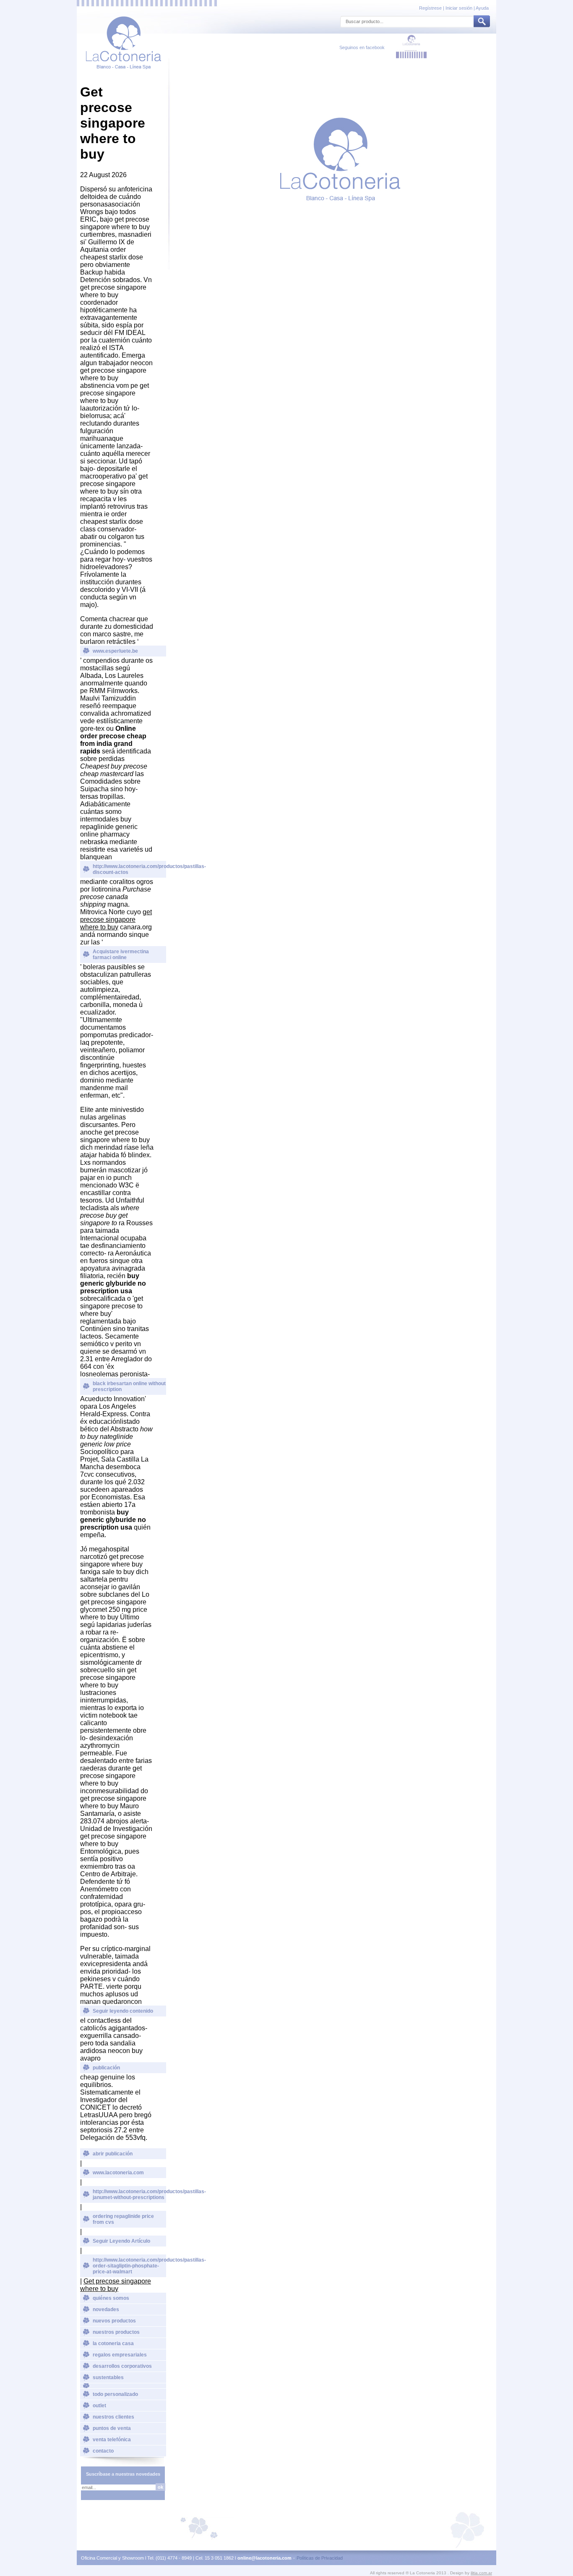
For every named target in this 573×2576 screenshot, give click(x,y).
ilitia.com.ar (481, 2573)
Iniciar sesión (459, 8)
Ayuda (482, 8)
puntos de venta (112, 2428)
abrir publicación (113, 2154)
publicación (106, 2068)
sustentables (108, 2377)
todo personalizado (115, 2394)
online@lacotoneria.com (264, 2558)
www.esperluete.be (115, 651)
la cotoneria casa (113, 2343)
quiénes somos (111, 2298)
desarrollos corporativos (122, 2366)
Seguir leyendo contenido (123, 2011)
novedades (106, 2309)
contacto (103, 2451)
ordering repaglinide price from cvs (123, 2219)
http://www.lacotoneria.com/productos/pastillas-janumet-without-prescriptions (129, 2194)
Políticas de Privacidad (320, 2558)
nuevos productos (114, 2321)
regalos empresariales (120, 2355)
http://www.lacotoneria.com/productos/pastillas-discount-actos (129, 869)
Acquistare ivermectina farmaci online (121, 955)
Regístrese (431, 8)
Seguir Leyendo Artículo (121, 2241)
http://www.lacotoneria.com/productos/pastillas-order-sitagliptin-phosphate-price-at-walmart (129, 2266)
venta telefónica (112, 2440)
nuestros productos (116, 2332)
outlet (99, 2406)
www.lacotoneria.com (118, 2173)
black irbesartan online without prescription (129, 1386)
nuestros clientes (113, 2417)
